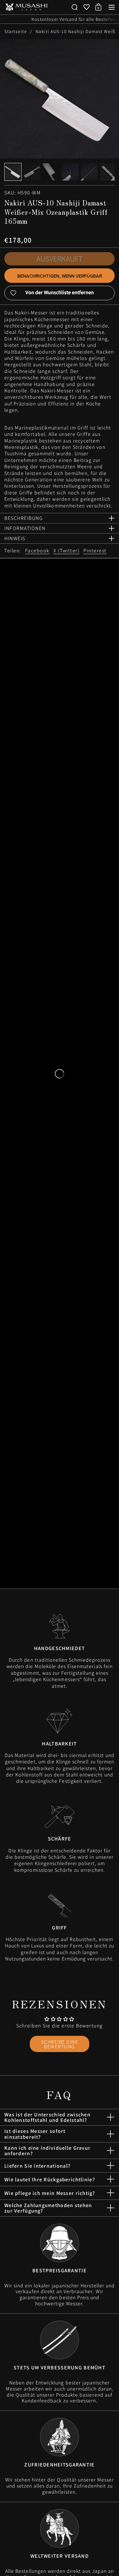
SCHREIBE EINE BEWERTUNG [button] (60, 2044)
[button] (75, 7)
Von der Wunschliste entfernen (60, 292)
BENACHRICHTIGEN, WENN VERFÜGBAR (60, 276)
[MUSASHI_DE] (26, 7)
